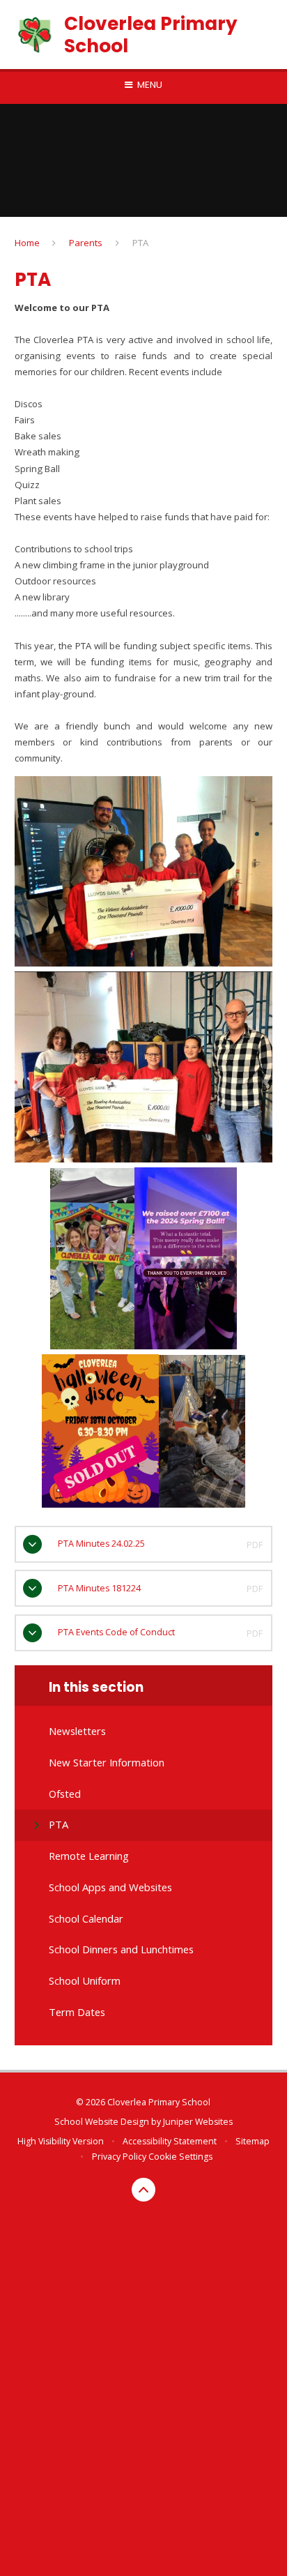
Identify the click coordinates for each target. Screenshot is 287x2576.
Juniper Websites (198, 2122)
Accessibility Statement (170, 2141)
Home (27, 243)
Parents (86, 243)
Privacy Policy (119, 2157)
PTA (140, 243)
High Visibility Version (61, 2141)
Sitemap (253, 2141)
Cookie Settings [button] (180, 2157)
